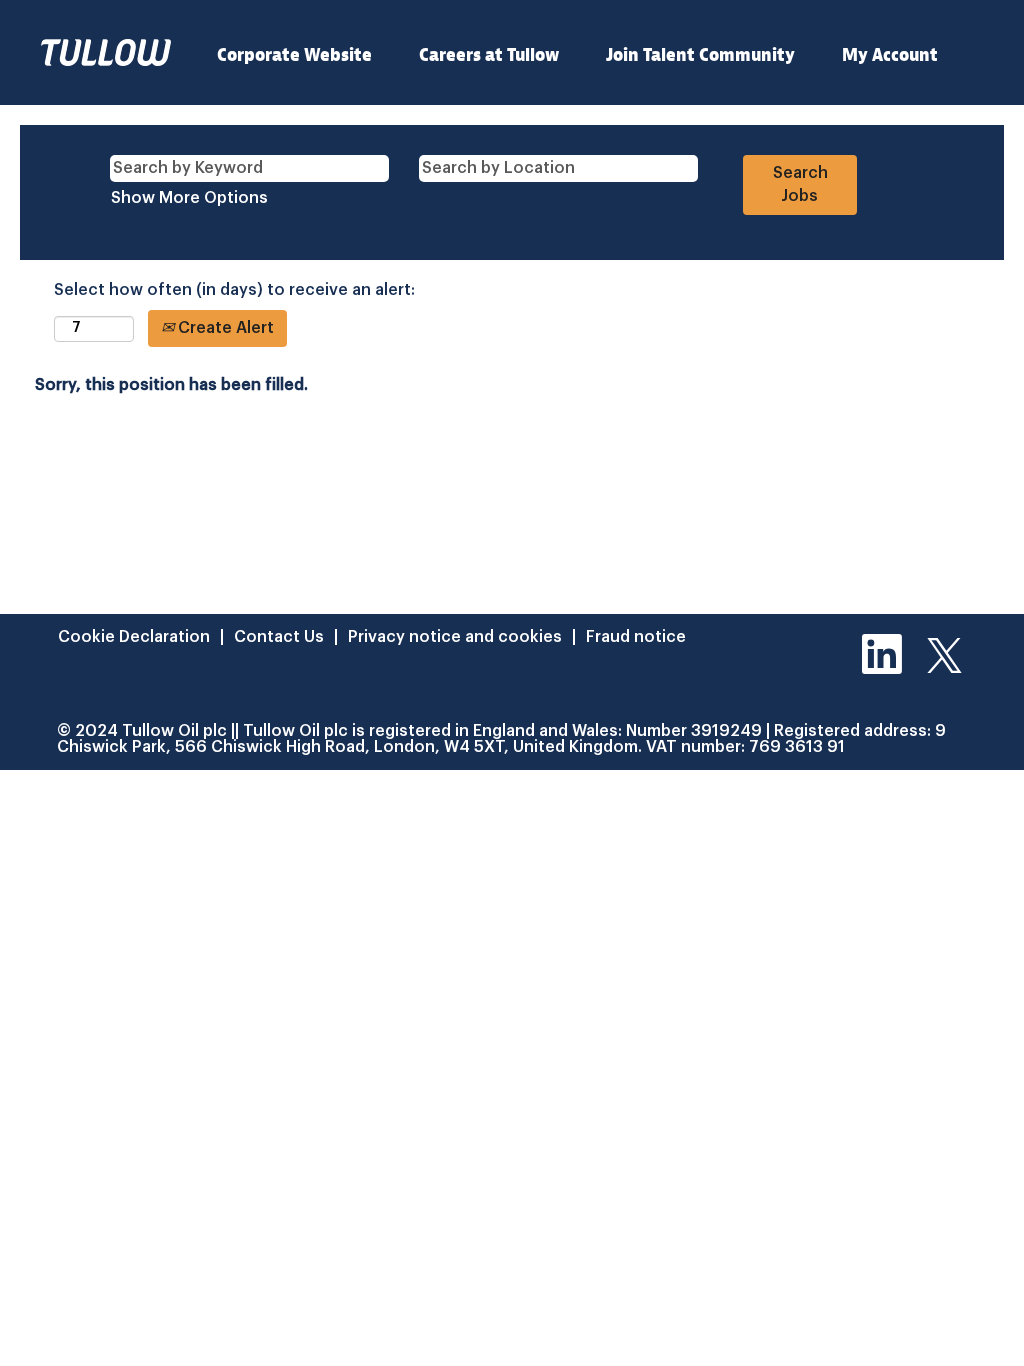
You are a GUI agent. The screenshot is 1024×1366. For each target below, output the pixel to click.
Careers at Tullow (489, 56)
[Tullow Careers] (106, 52)
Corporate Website (294, 56)
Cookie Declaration (134, 637)
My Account (890, 56)
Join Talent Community (700, 56)
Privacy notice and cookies (455, 637)
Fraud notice (636, 637)
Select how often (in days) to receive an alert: (234, 290)
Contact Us (279, 637)
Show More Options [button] (189, 198)
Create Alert (224, 328)
